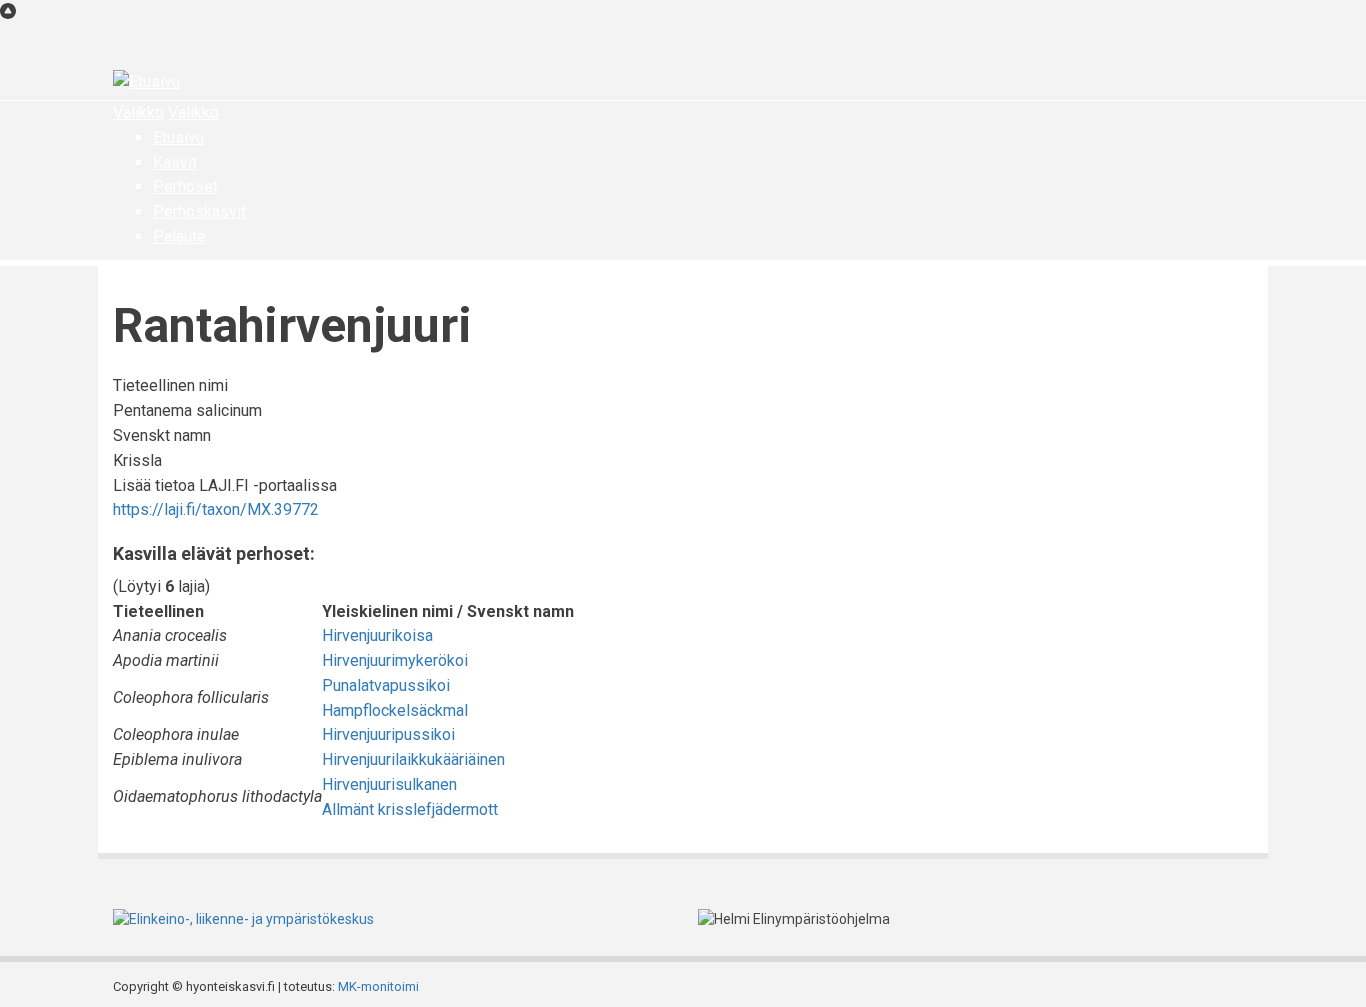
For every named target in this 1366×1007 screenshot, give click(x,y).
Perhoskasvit (199, 211)
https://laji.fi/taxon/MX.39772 (216, 509)
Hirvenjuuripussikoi (388, 734)
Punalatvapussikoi (386, 685)
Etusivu (178, 137)
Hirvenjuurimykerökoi (395, 660)
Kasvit (175, 162)
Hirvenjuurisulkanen (389, 784)
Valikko (138, 112)
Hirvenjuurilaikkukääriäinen (413, 759)
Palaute (179, 236)
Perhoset (185, 186)
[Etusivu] (146, 81)
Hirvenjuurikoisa (377, 635)
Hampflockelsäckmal (395, 710)
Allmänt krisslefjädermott (410, 809)
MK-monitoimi (378, 986)
